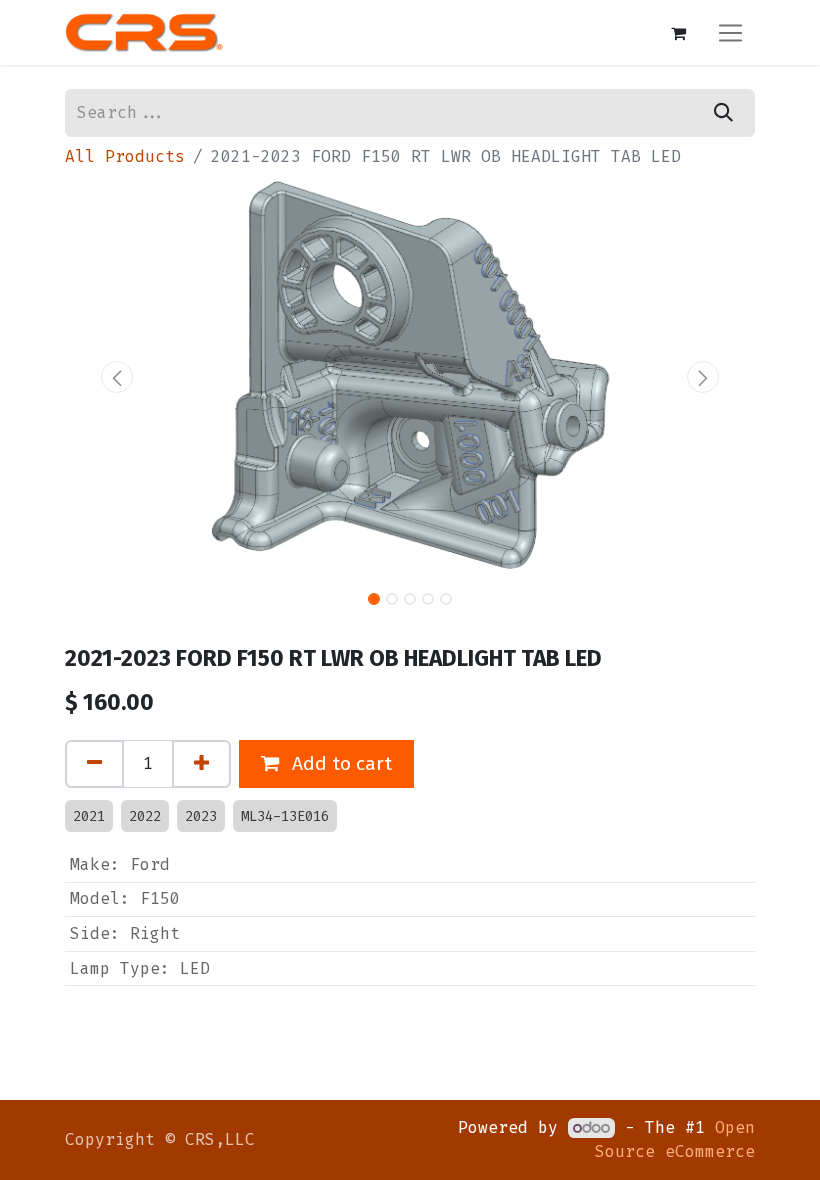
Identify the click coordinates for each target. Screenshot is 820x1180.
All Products (125, 156)
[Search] (723, 113)
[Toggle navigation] (730, 32)
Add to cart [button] (339, 763)
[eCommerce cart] (678, 33)
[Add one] (201, 764)
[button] (117, 377)
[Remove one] (94, 764)
